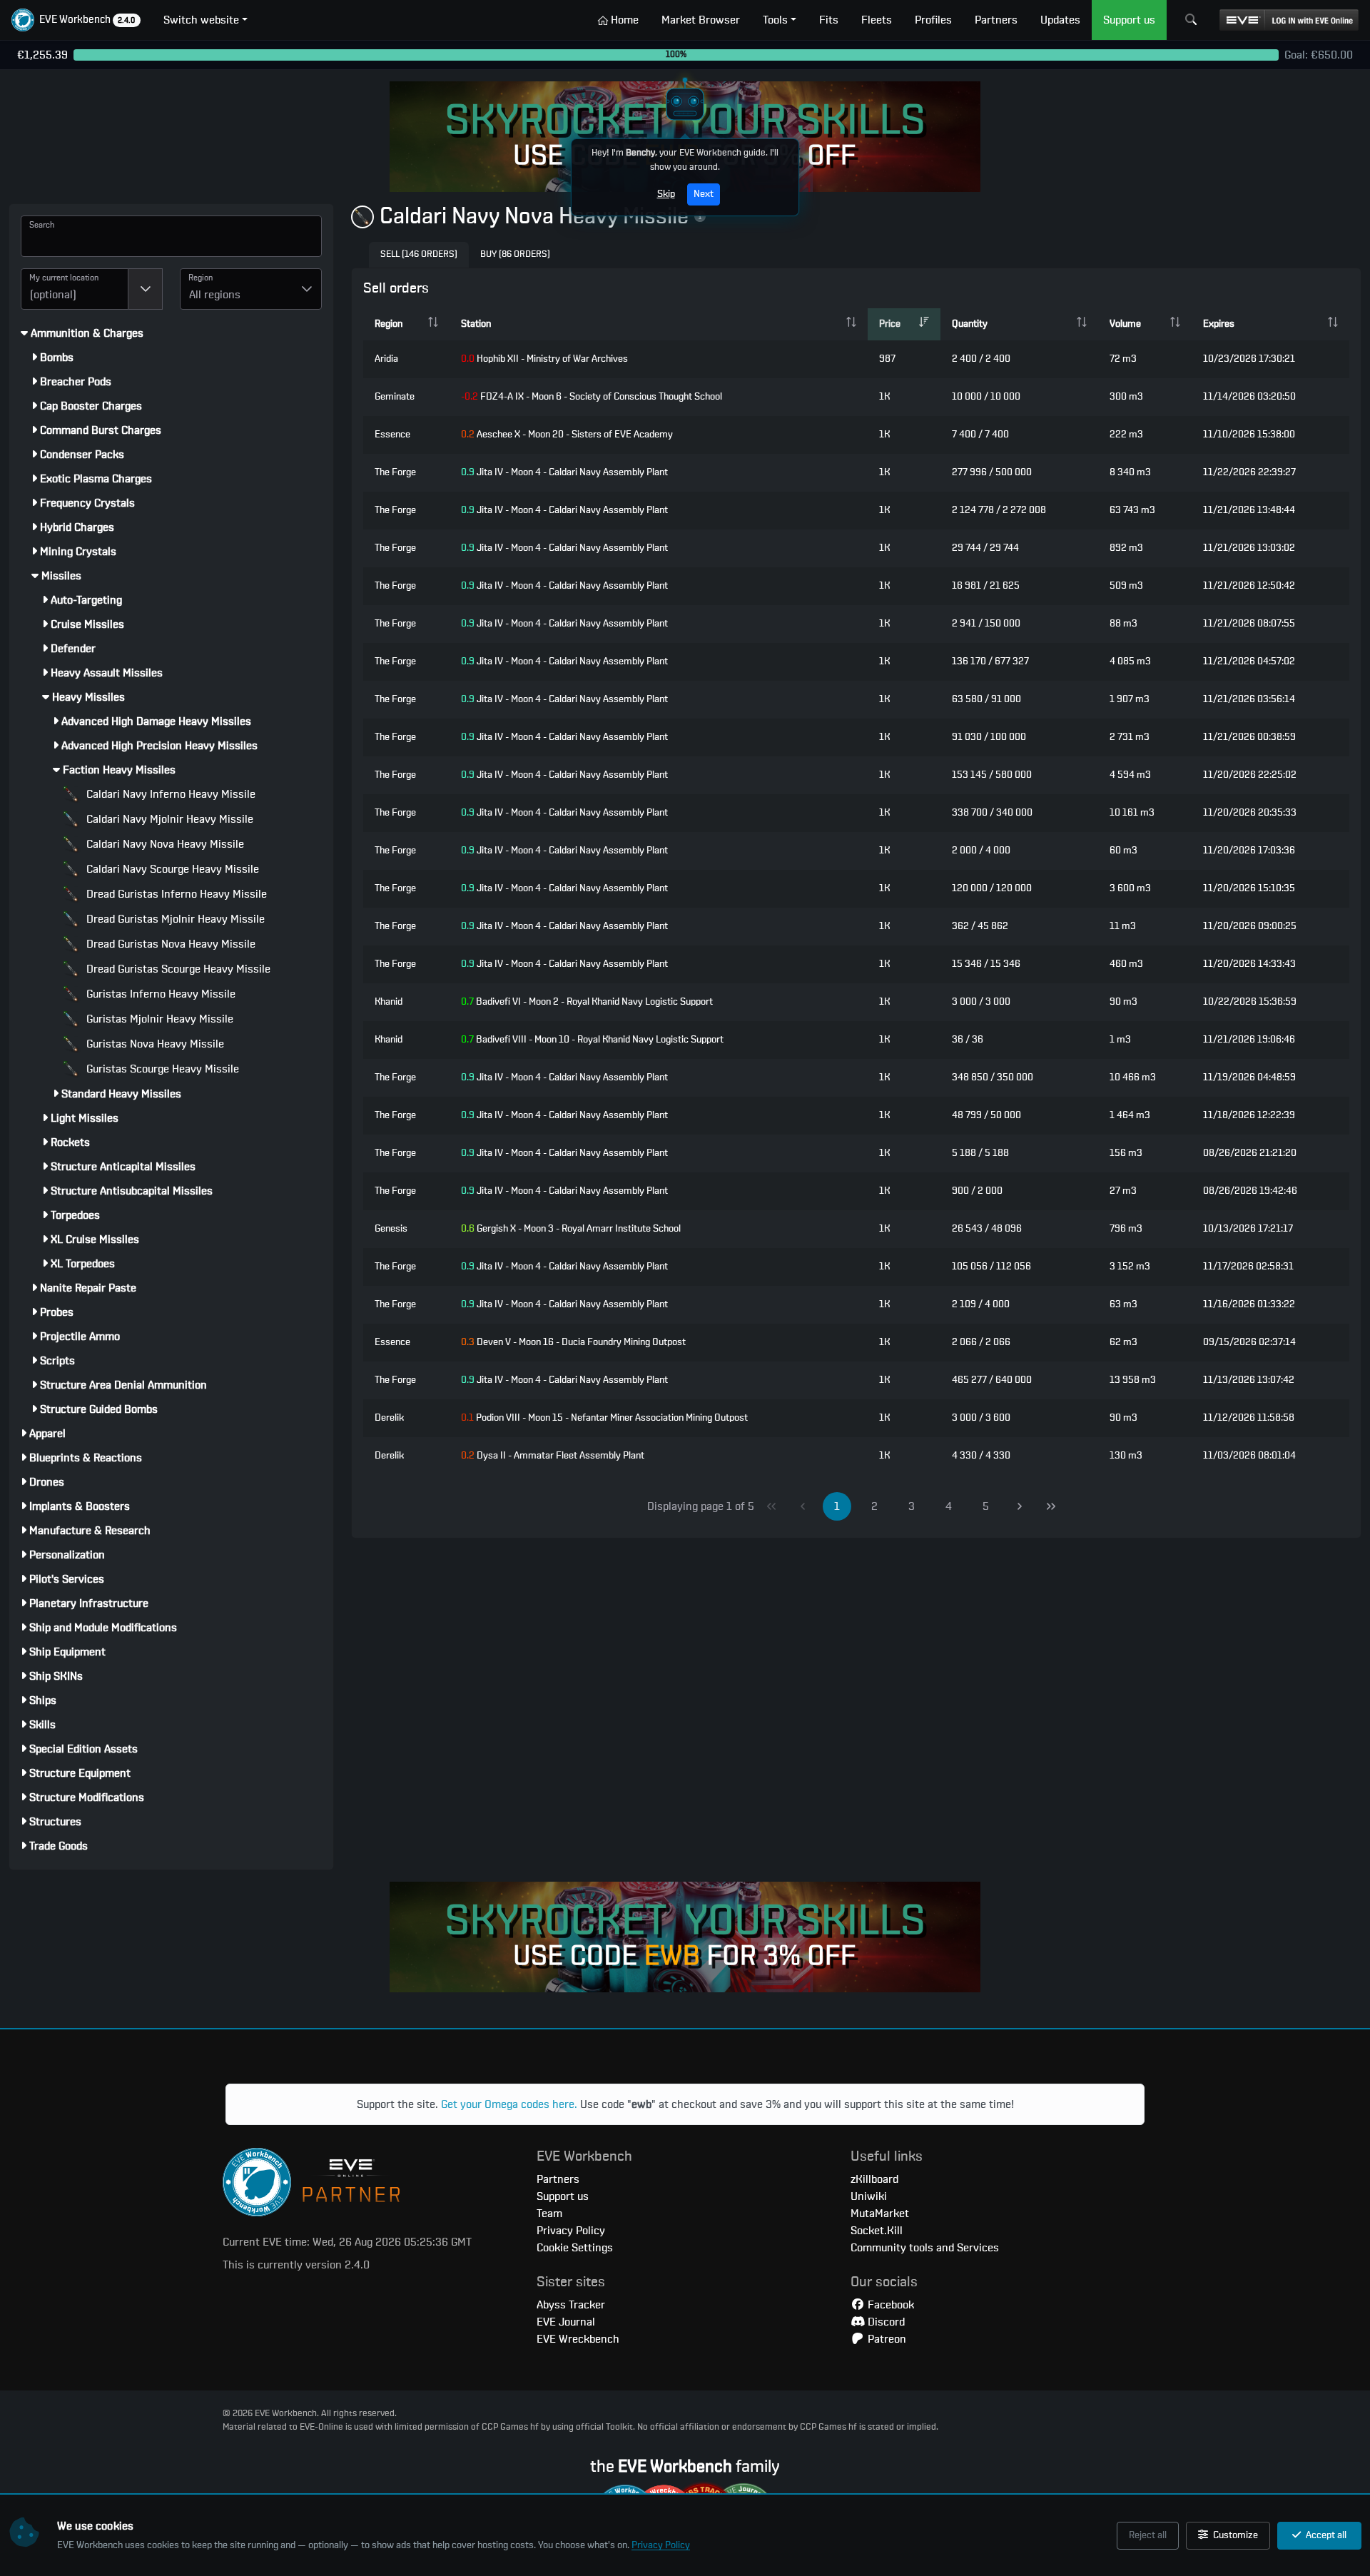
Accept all (1325, 2535)
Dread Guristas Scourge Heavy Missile (177, 969)
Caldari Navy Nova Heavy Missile (164, 844)
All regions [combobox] (215, 295)
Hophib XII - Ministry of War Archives (544, 359)
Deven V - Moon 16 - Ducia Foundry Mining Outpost (573, 1342)
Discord (885, 2322)
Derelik (389, 1418)
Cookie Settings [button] (575, 2248)
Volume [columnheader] (1125, 324)
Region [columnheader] (389, 324)
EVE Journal (566, 2322)
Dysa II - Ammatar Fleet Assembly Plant (553, 1456)
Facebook (889, 2305)
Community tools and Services (925, 2248)
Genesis (391, 1229)
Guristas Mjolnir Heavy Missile (158, 1019)
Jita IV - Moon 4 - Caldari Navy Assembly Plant (564, 472)
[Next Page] (1020, 1506)
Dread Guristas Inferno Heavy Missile (175, 894)
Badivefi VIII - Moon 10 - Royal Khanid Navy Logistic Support (592, 1040)
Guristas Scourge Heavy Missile (161, 1069)
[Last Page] (1051, 1506)
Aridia (386, 359)
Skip (666, 194)
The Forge (395, 472)
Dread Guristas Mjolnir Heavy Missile (174, 919)
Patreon (886, 2339)
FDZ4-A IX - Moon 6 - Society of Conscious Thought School (592, 397)
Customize (1234, 2535)
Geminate (395, 397)
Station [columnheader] (476, 324)
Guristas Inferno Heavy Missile (159, 994)
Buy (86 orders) (515, 254)
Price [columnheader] (890, 324)
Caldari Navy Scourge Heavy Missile (171, 869)
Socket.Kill (877, 2231)
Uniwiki (869, 2196)
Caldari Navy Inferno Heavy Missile (169, 794)
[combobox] (75, 289)
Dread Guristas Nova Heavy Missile (169, 944)
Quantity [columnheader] (970, 324)
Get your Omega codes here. (509, 2104)
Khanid (389, 1002)
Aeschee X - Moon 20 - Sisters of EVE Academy (567, 435)
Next (704, 194)
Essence (392, 435)
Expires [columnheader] (1219, 324)
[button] (76, 20)
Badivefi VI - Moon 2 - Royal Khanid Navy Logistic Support (587, 1002)
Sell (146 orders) (419, 254)
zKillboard (874, 2179)
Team (549, 2214)
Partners (558, 2179)
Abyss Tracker (571, 2305)
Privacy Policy (661, 2545)
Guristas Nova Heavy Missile (154, 1044)
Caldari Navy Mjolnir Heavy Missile (168, 819)
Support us (563, 2196)
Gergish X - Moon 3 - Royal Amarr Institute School (571, 1229)
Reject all (1148, 2535)
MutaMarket (880, 2214)
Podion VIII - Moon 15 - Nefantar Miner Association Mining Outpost (604, 1418)
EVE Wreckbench (578, 2339)
